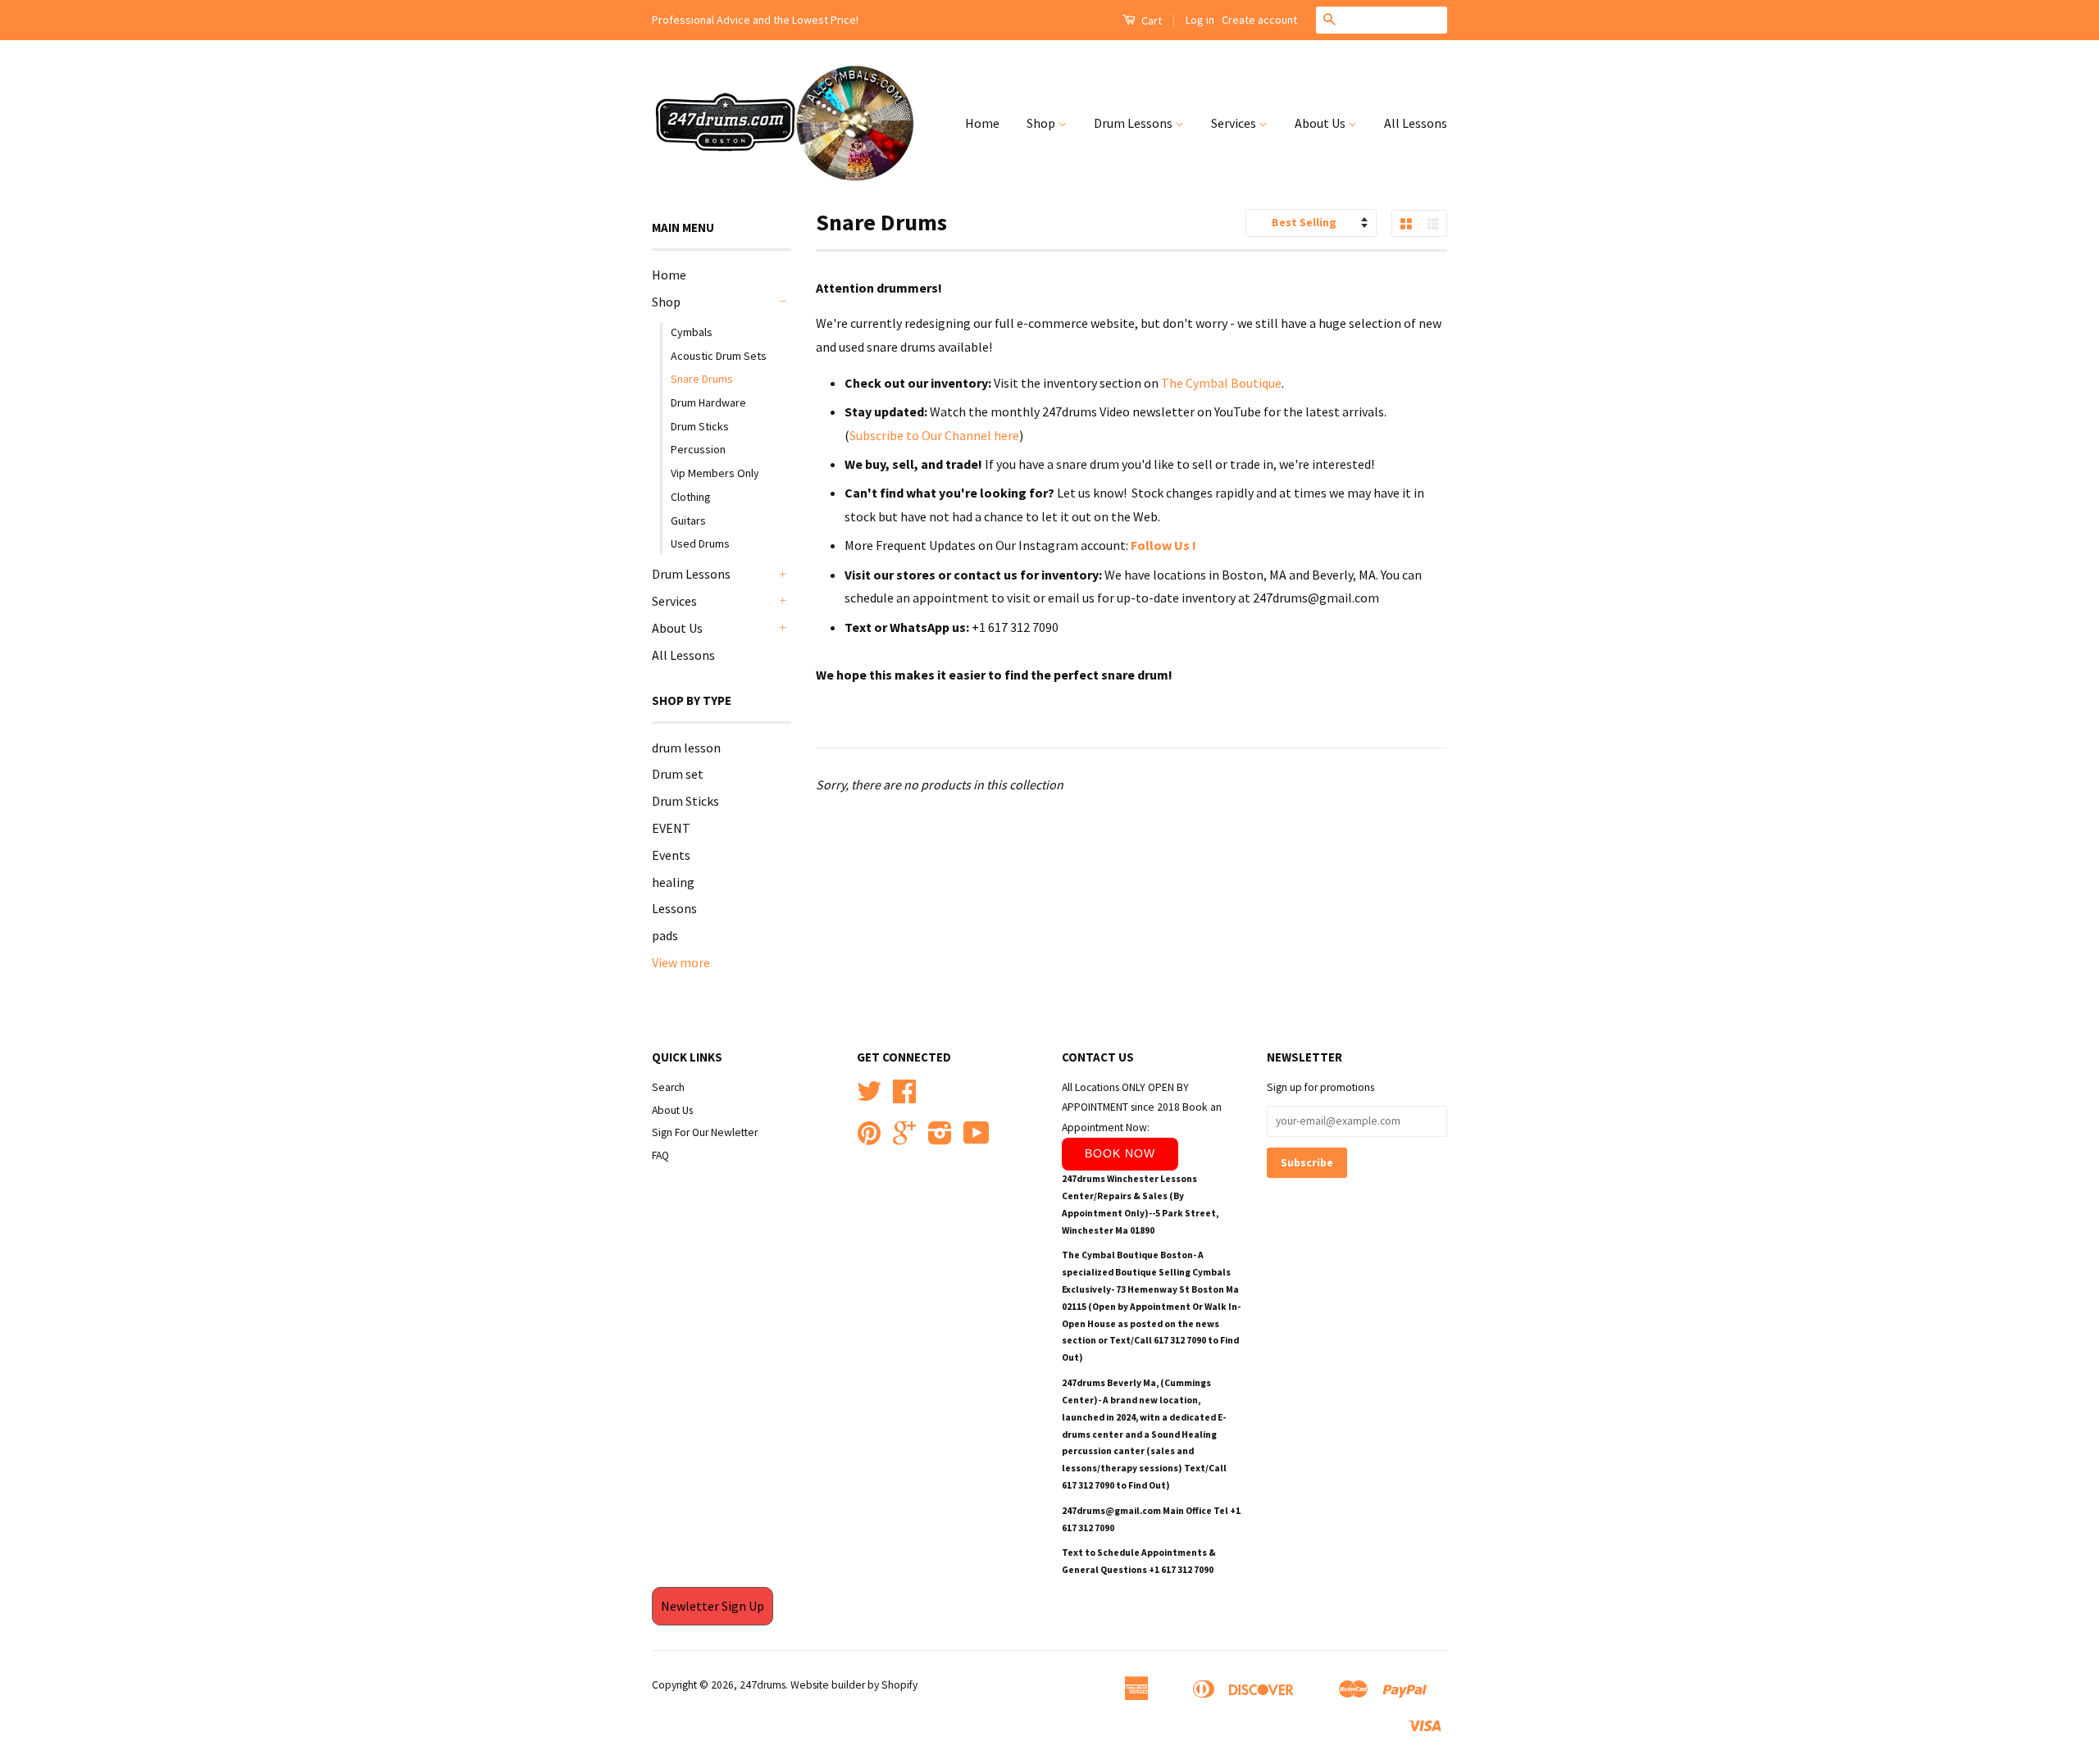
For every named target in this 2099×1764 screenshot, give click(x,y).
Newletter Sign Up (713, 1606)
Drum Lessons (1134, 123)
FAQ (660, 1155)
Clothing (691, 497)
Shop (1042, 123)
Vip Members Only (715, 473)
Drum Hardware (708, 402)
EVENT (671, 828)
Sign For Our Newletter (705, 1132)
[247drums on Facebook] (904, 1097)
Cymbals (692, 332)
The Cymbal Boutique (1221, 383)
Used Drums (700, 543)
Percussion (698, 449)
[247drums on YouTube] (977, 1139)
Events (671, 855)
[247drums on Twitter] (869, 1097)
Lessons (674, 908)
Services (1235, 123)
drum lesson (686, 748)
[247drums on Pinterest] (869, 1139)
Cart (1150, 20)
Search (668, 1087)
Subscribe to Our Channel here (934, 435)
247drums (763, 1685)
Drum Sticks (700, 426)
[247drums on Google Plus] (904, 1139)
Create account (1259, 20)
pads (665, 935)
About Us (1321, 123)
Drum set (678, 774)
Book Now (1120, 1153)
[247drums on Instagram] (940, 1139)
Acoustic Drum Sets (719, 356)
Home (982, 123)
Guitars (688, 521)
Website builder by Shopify (854, 1685)
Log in (1200, 20)
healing (673, 882)
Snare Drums (702, 379)
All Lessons (1416, 123)
